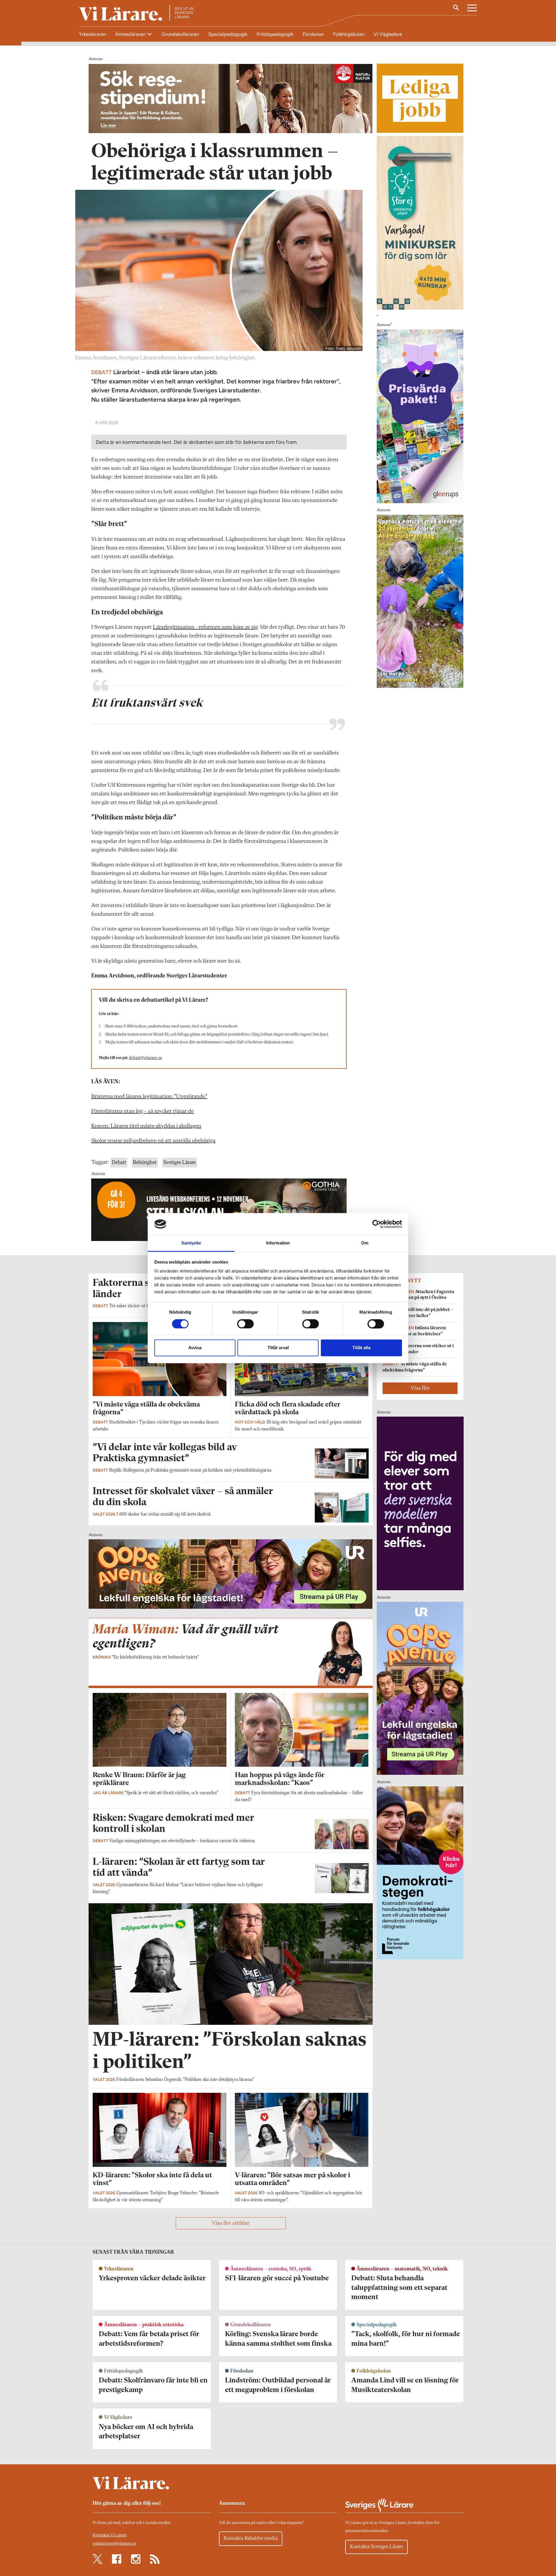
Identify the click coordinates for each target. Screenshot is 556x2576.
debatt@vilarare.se (146, 1058)
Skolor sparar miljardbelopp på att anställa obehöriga (153, 1141)
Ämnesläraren (131, 34)
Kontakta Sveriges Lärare (376, 2547)
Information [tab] (278, 1243)
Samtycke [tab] (191, 1243)
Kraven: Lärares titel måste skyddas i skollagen (146, 1126)
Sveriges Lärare (180, 1163)
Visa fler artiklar (231, 2223)
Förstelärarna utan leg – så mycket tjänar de (142, 1111)
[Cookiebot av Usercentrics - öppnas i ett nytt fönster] (377, 1224)
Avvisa (195, 1348)
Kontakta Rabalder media (251, 2538)
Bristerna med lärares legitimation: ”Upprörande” (149, 1097)
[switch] (245, 1324)
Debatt (119, 1163)
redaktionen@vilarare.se (114, 2544)
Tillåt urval (278, 1348)
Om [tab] (365, 1243)
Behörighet (145, 1163)
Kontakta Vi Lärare (110, 2535)
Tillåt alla (361, 1348)
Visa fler (420, 1388)
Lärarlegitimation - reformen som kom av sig (205, 627)
